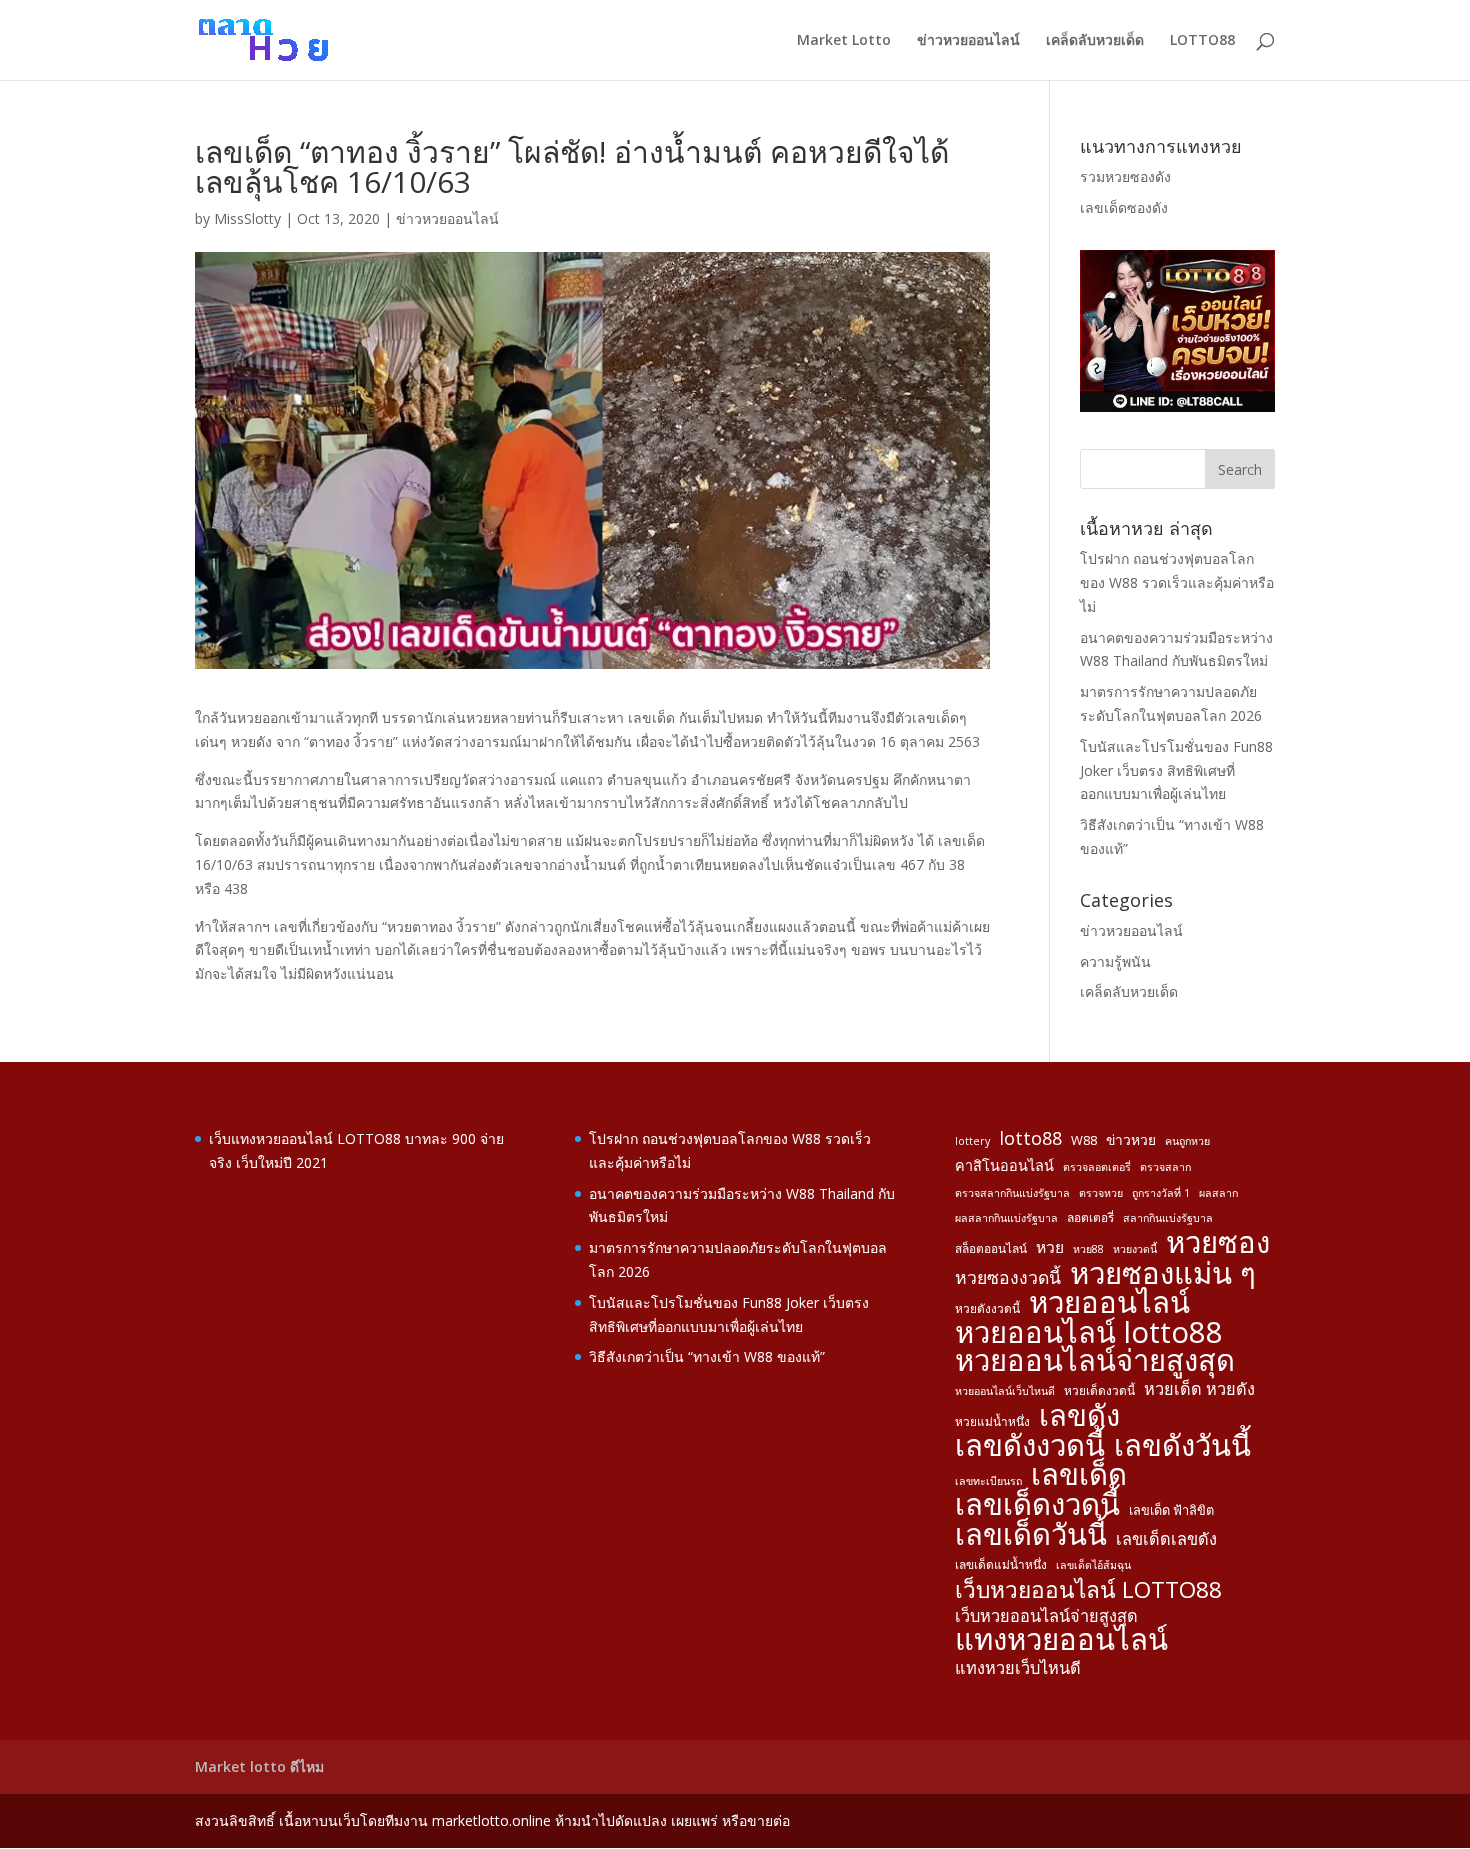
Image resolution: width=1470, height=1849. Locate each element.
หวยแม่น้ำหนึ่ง (992, 1421)
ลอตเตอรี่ (1090, 1217)
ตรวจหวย (1101, 1193)
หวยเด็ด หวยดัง (1199, 1389)
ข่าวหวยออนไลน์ (968, 41)
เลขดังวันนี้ (1182, 1446)
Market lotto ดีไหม (259, 1766)
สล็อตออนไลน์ (991, 1248)
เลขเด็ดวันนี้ (1031, 1535)
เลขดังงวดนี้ (1030, 1446)
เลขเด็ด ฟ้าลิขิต (1171, 1510)
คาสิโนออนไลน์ (1004, 1165)
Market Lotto (844, 41)
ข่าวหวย (1131, 1139)
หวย (1050, 1247)
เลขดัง (1079, 1416)
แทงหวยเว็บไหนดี (1018, 1668)
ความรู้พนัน (1115, 961)
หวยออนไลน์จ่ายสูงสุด (1095, 1361)
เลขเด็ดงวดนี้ (1037, 1505)
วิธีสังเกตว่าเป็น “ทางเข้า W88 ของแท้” (707, 1356)
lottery (972, 1141)
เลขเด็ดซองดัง (1124, 207)
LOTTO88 (1202, 41)
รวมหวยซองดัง (1125, 176)
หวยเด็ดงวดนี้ (1099, 1390)
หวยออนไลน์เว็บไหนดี (1005, 1391)
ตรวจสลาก (1165, 1167)
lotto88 (1030, 1138)
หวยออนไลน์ (1109, 1303)
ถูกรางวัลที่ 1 (1161, 1193)
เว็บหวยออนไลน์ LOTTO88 (1088, 1590)
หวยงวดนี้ (1135, 1249)
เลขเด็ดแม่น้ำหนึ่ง (1001, 1564)
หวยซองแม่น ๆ (1163, 1274)
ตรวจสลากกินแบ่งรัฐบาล (1012, 1193)
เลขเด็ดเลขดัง (1166, 1539)
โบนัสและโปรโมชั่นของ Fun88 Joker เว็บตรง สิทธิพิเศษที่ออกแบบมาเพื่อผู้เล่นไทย (1176, 770)
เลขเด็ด (1079, 1475)
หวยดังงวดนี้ (987, 1308)
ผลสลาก (1218, 1193)
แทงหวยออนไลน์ (1061, 1640)
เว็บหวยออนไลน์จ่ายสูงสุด (1046, 1616)
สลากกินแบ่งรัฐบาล (1168, 1218)
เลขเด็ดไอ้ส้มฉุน (1093, 1565)
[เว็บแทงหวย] (1177, 406)
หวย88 (1088, 1249)
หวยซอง (1218, 1243)
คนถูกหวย (1187, 1141)
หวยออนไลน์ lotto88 (1089, 1333)
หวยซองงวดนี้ (1008, 1277)
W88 (1084, 1140)
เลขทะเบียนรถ (988, 1481)
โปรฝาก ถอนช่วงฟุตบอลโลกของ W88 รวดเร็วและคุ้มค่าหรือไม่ (1177, 582)
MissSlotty (247, 218)
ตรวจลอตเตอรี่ (1097, 1167)
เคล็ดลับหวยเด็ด (1095, 41)
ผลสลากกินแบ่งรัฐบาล (1006, 1218)
